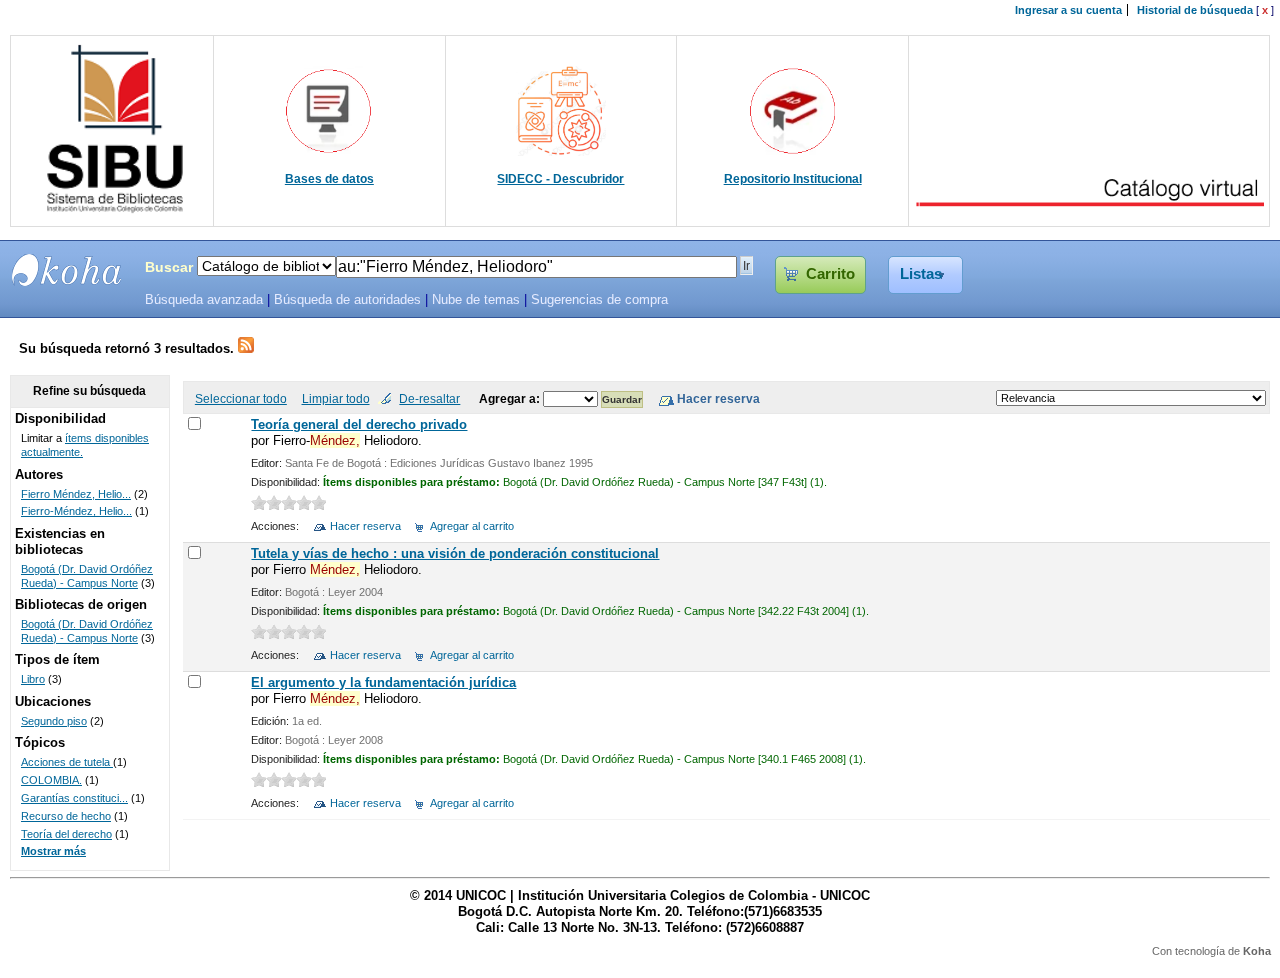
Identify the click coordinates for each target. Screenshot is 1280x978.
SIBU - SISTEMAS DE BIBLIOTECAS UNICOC (67, 270)
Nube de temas (476, 300)
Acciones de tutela (67, 762)
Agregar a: (511, 398)
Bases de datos (329, 179)
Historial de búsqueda (1195, 10)
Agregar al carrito (472, 526)
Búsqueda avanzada (204, 300)
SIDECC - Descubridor (560, 179)
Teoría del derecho (66, 834)
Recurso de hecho (66, 816)
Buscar (169, 267)
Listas (921, 274)
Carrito (830, 274)
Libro (33, 679)
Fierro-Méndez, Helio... (76, 511)
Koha (1257, 951)
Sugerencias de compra (599, 300)
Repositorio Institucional (793, 179)
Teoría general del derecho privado (359, 424)
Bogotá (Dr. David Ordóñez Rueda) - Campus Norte (87, 576)
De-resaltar (429, 398)
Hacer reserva (365, 526)
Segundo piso (54, 721)
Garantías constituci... (74, 798)
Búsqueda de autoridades (347, 300)
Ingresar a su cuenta (1068, 10)
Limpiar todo (336, 398)
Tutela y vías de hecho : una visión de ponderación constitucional (455, 553)
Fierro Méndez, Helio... (76, 494)
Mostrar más (53, 851)
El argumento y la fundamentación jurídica (383, 682)
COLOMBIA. (51, 780)
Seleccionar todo (241, 398)
